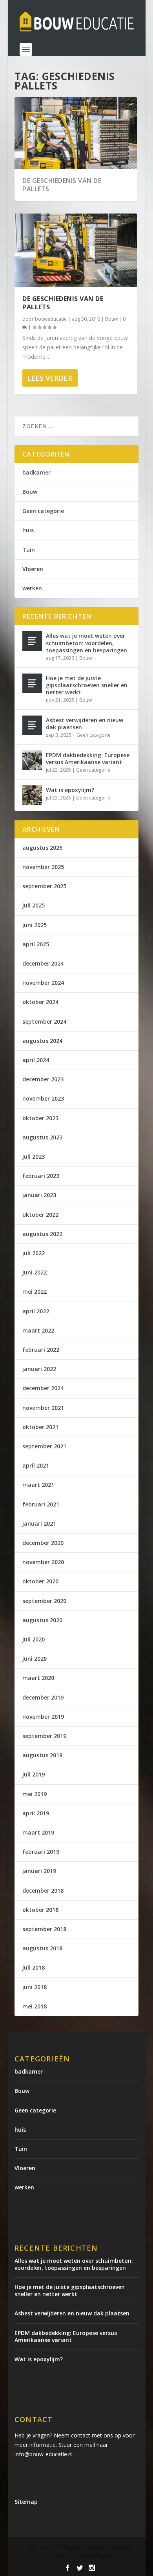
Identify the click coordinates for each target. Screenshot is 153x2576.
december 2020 (43, 1543)
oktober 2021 (40, 1427)
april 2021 (36, 1465)
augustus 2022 (42, 1234)
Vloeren (33, 569)
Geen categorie (43, 511)
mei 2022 (35, 1292)
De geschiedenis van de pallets (62, 185)
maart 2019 (38, 1832)
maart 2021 (38, 1485)
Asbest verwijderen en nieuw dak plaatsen (85, 724)
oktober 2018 (40, 1910)
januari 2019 (39, 1871)
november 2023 (43, 1098)
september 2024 (44, 1021)
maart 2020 (38, 1678)
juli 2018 (34, 1967)
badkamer (36, 472)
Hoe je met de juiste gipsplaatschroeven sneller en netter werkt (87, 685)
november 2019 (43, 1717)
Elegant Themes (84, 2547)
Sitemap (26, 2502)
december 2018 (43, 1890)
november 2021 (43, 1408)
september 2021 (44, 1446)
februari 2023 (41, 1176)
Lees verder (50, 378)
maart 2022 (38, 1330)
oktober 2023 (40, 1118)
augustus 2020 (42, 1620)
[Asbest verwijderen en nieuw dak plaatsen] (32, 725)
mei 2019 (35, 1794)
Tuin (29, 550)
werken (32, 588)
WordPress (95, 2556)
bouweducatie (51, 319)
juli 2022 (34, 1253)
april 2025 (36, 944)
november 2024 (43, 983)
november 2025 (43, 867)
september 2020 (44, 1601)
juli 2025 (34, 905)
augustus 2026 (42, 848)
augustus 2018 (42, 1948)
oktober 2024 (40, 1002)
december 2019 (43, 1697)
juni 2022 (35, 1272)
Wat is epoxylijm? (70, 790)
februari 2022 (41, 1350)
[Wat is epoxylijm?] (32, 795)
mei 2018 (35, 2006)
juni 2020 (35, 1659)
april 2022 (36, 1311)
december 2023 (43, 1079)
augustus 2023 (42, 1137)
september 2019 (44, 1736)
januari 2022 (39, 1369)
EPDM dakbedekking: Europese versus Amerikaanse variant (88, 759)
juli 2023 (34, 1157)
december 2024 (43, 963)
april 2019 (36, 1813)
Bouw (111, 319)
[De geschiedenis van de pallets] (76, 250)
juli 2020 (34, 1639)
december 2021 (43, 1388)
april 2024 (36, 1060)
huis (28, 530)
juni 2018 (35, 1987)
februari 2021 (41, 1504)
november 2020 (43, 1562)
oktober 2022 (40, 1215)
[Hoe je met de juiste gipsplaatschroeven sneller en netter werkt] (32, 683)
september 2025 (44, 886)
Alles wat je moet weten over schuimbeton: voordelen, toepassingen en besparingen (87, 643)
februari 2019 (41, 1852)
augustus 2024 (42, 1041)
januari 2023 (39, 1195)
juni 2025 (35, 925)
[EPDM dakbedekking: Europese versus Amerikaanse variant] (32, 760)
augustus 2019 (42, 1755)
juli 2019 (34, 1774)
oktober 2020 (40, 1581)
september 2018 (44, 1929)
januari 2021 (39, 1524)
